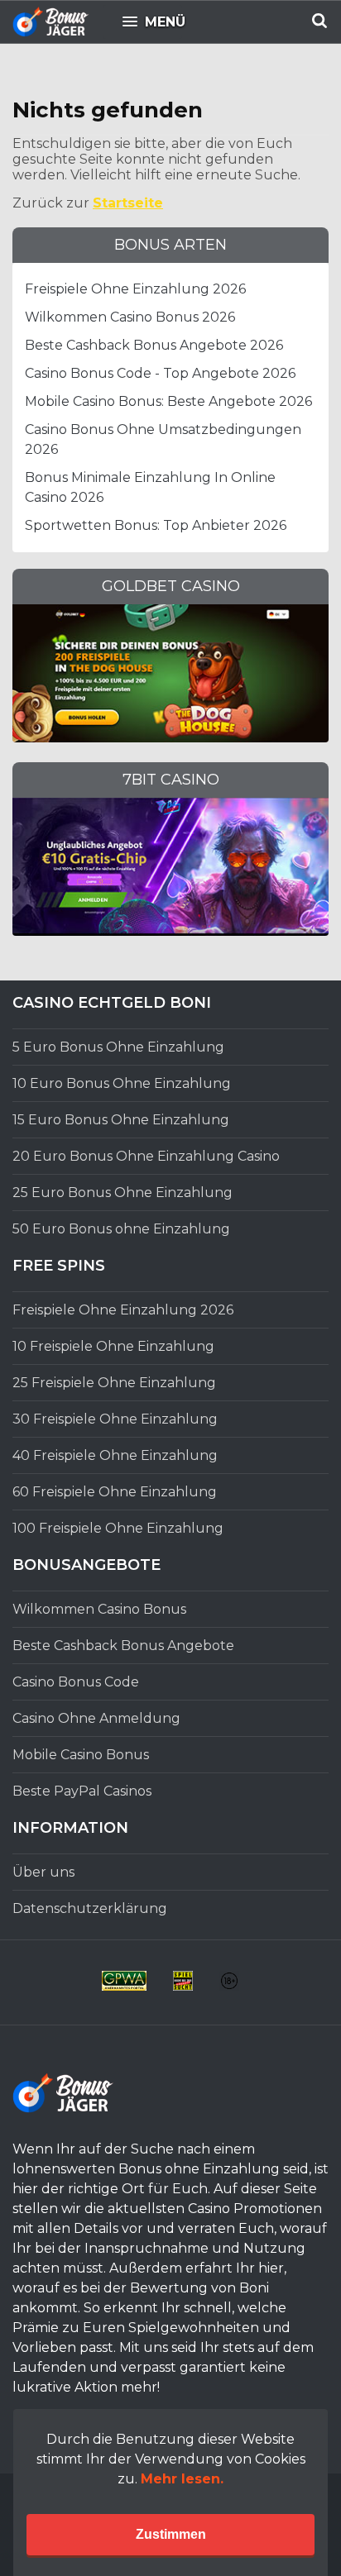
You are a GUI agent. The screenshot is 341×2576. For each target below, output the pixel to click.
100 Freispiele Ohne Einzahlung (118, 1528)
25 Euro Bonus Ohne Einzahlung (122, 1193)
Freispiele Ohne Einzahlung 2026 (135, 289)
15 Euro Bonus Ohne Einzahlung (121, 1120)
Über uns (43, 1872)
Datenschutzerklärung (90, 1908)
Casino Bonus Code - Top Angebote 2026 (160, 373)
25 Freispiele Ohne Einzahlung (114, 1383)
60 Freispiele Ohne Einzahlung (115, 1492)
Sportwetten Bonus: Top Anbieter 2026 (156, 525)
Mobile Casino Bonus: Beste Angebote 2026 (168, 401)
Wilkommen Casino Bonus (99, 1609)
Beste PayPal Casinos (82, 1791)
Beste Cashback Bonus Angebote (123, 1646)
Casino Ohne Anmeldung (96, 1718)
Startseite (128, 203)
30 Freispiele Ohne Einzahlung (115, 1419)
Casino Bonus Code (76, 1682)
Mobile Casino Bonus (81, 1755)
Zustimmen (171, 2534)
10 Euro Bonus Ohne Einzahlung (122, 1083)
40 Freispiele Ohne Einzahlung (115, 1455)
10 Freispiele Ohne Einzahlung (113, 1346)
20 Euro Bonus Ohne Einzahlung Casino (146, 1156)
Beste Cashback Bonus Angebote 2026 (154, 345)
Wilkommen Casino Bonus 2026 (130, 317)
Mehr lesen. (182, 2479)
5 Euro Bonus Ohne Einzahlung (118, 1047)
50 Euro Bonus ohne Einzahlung (121, 1229)
